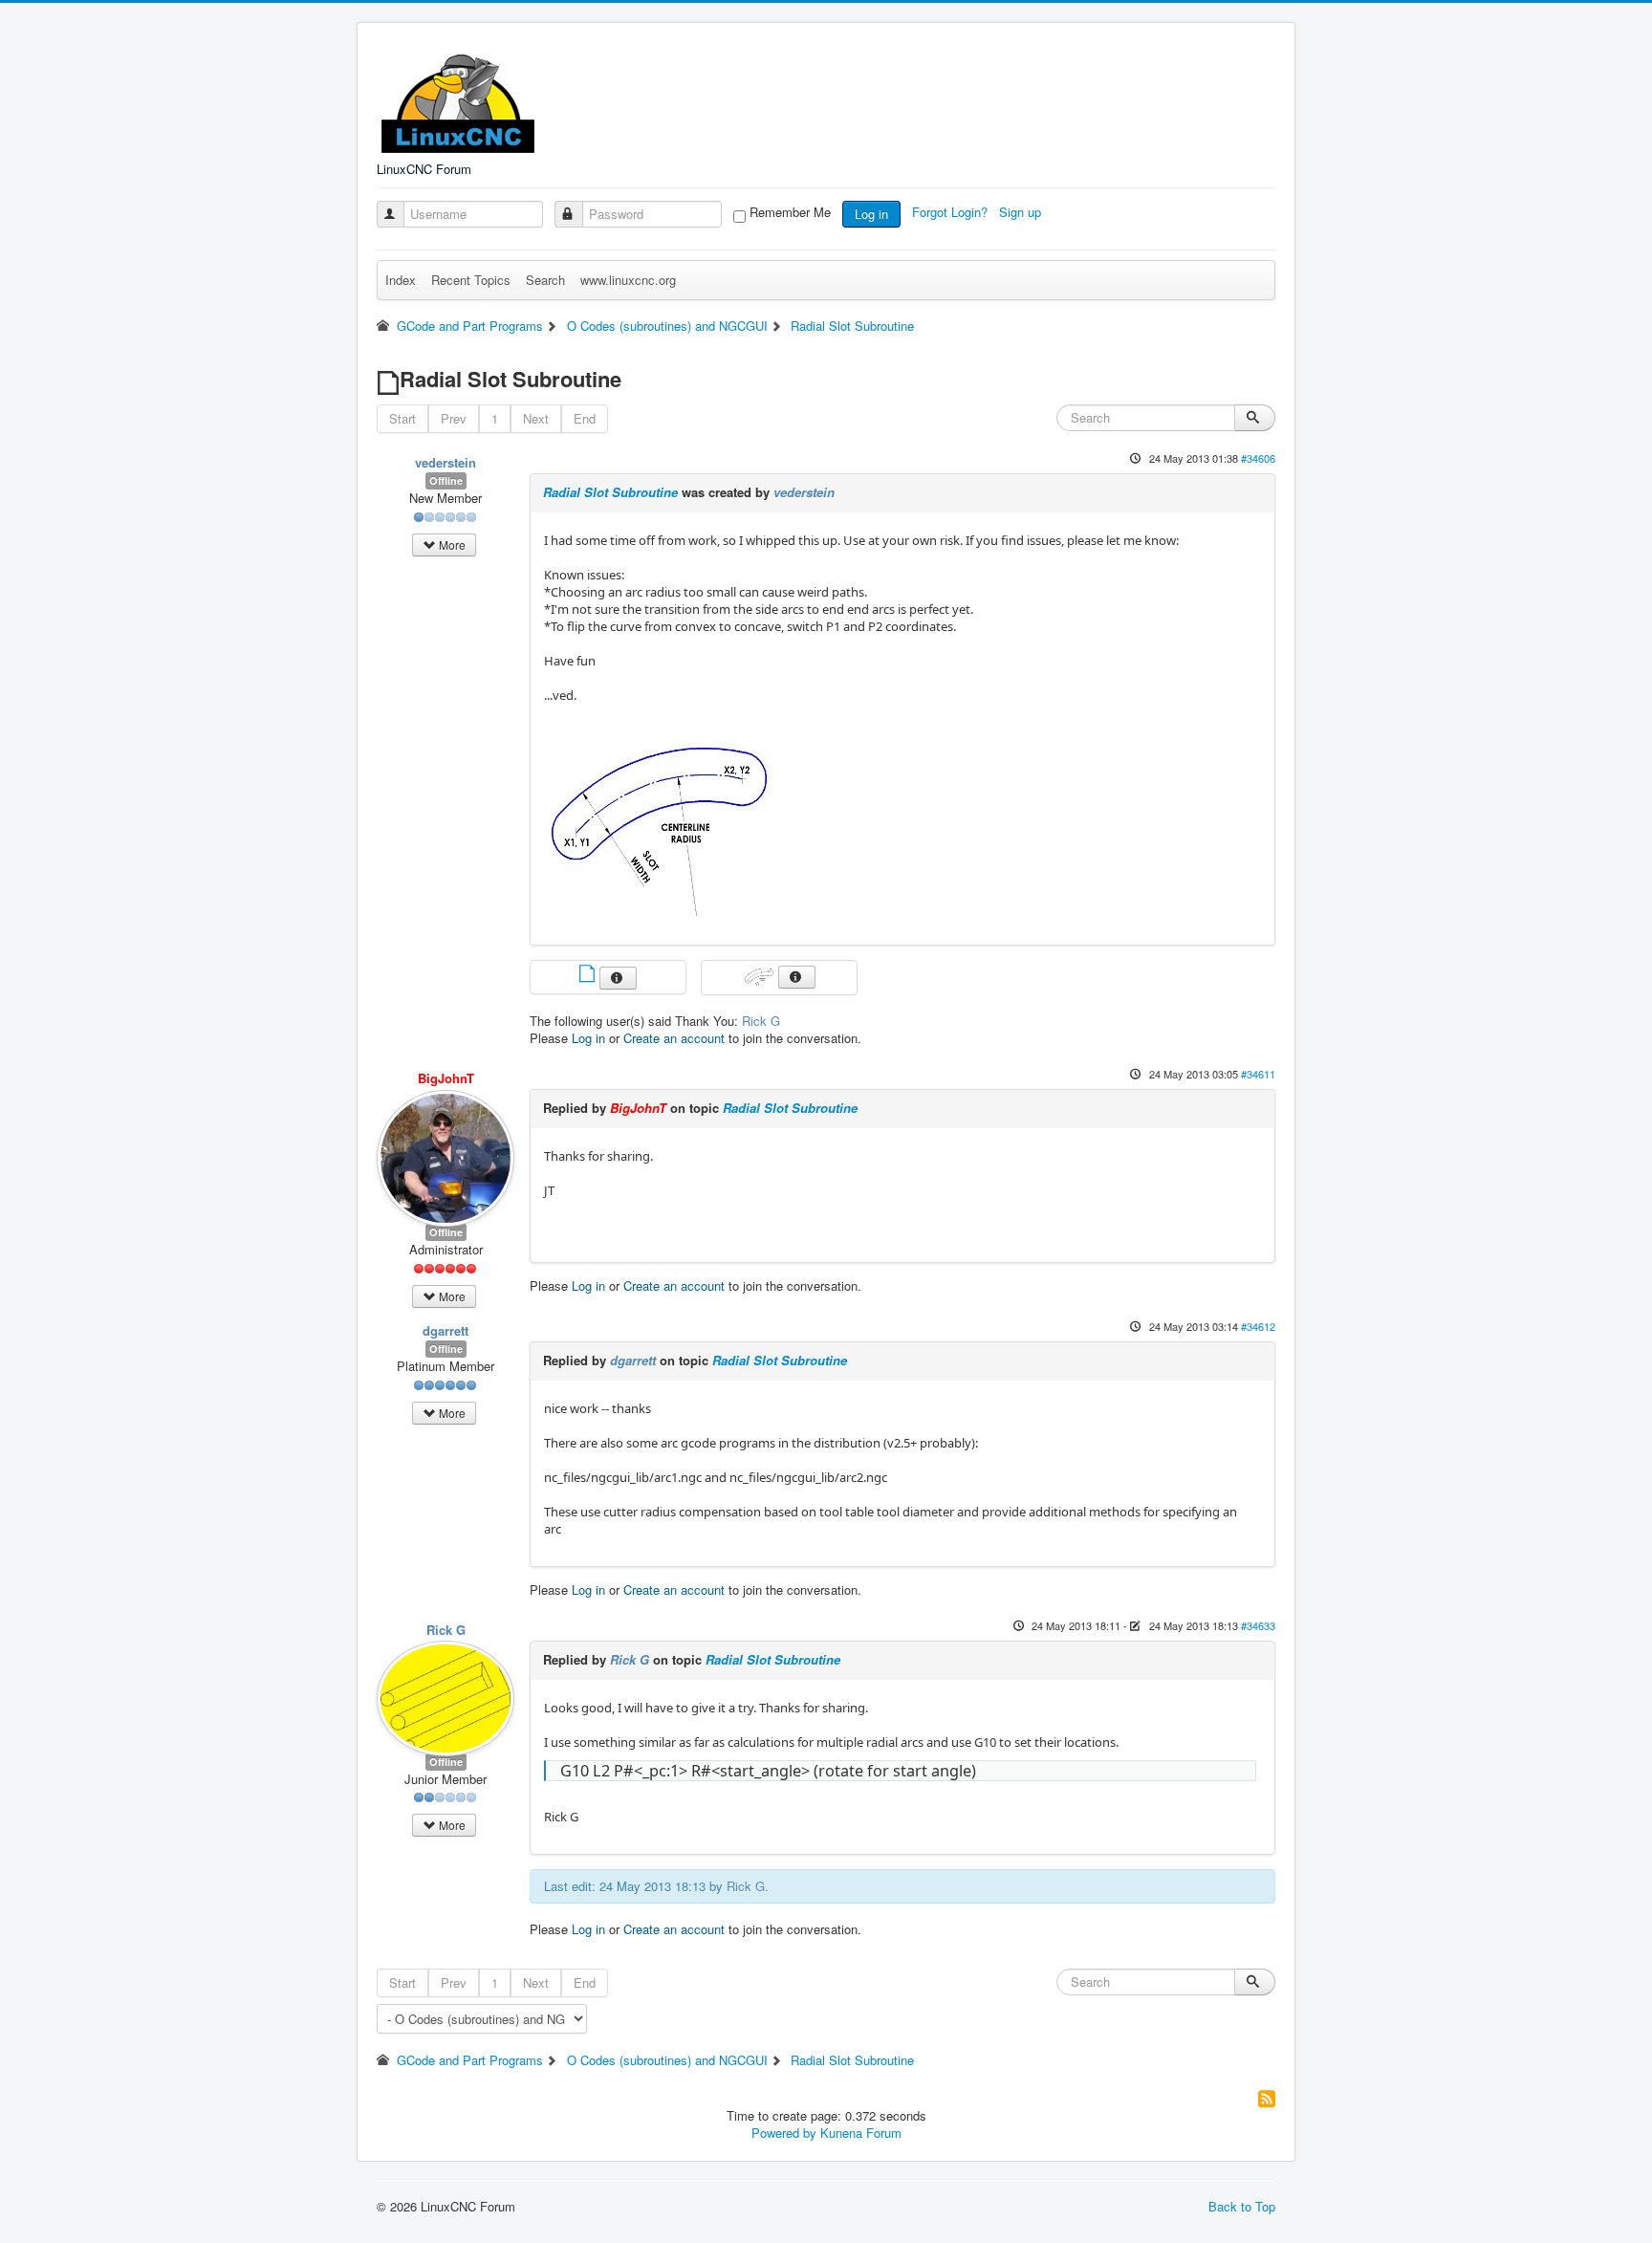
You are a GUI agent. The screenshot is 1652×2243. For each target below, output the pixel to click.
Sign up (1022, 212)
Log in (871, 214)
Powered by (784, 2133)
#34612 (1258, 1326)
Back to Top (1242, 2206)
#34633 (1258, 1625)
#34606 (1258, 458)
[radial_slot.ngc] (589, 976)
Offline (446, 480)
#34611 (1258, 1074)
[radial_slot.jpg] (660, 817)
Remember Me (790, 212)
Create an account (674, 1038)
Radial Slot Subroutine (610, 492)
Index (401, 280)
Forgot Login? (952, 212)
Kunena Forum (861, 2133)
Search (545, 280)
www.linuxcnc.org (628, 280)
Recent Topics (471, 280)
